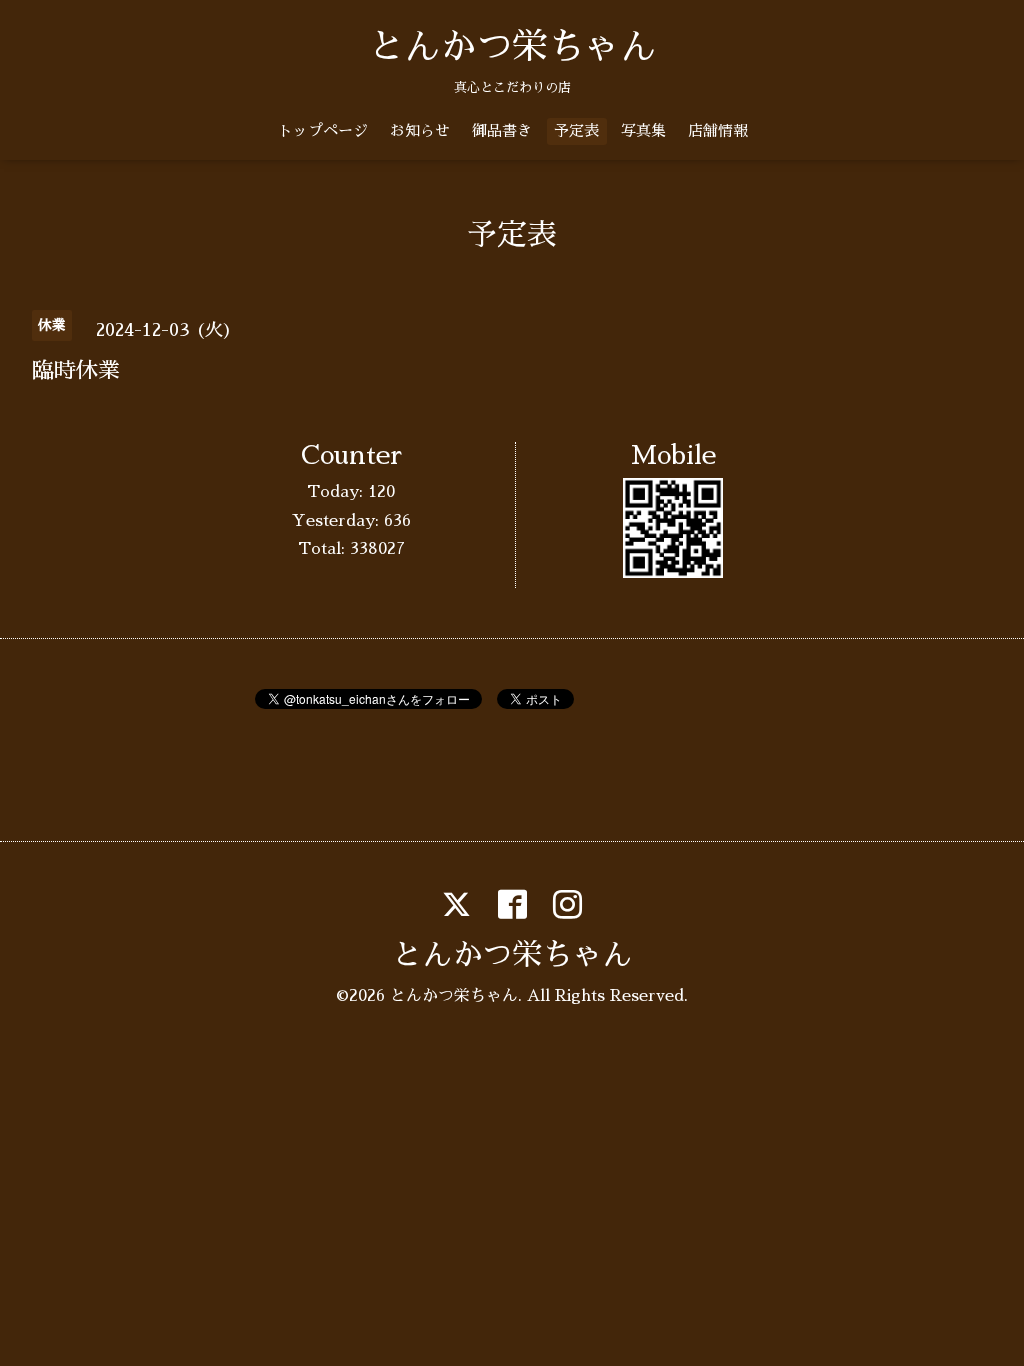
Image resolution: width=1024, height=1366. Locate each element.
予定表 (576, 130)
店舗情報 (718, 130)
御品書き (502, 130)
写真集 (643, 130)
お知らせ (420, 130)
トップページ (323, 130)
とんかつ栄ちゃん (512, 47)
